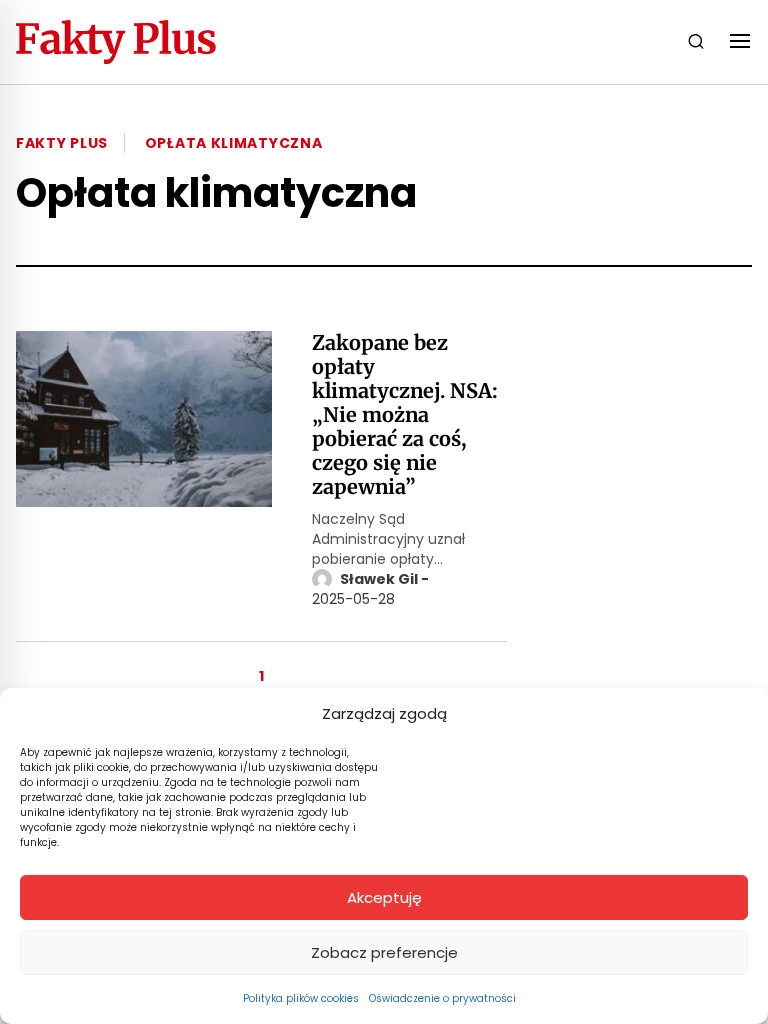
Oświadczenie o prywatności (442, 998)
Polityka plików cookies (301, 998)
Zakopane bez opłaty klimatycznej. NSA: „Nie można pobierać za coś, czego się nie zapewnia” (405, 415)
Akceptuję (384, 897)
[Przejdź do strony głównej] (116, 42)
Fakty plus (62, 143)
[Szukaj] (696, 42)
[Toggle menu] (740, 42)
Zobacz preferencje (384, 952)
